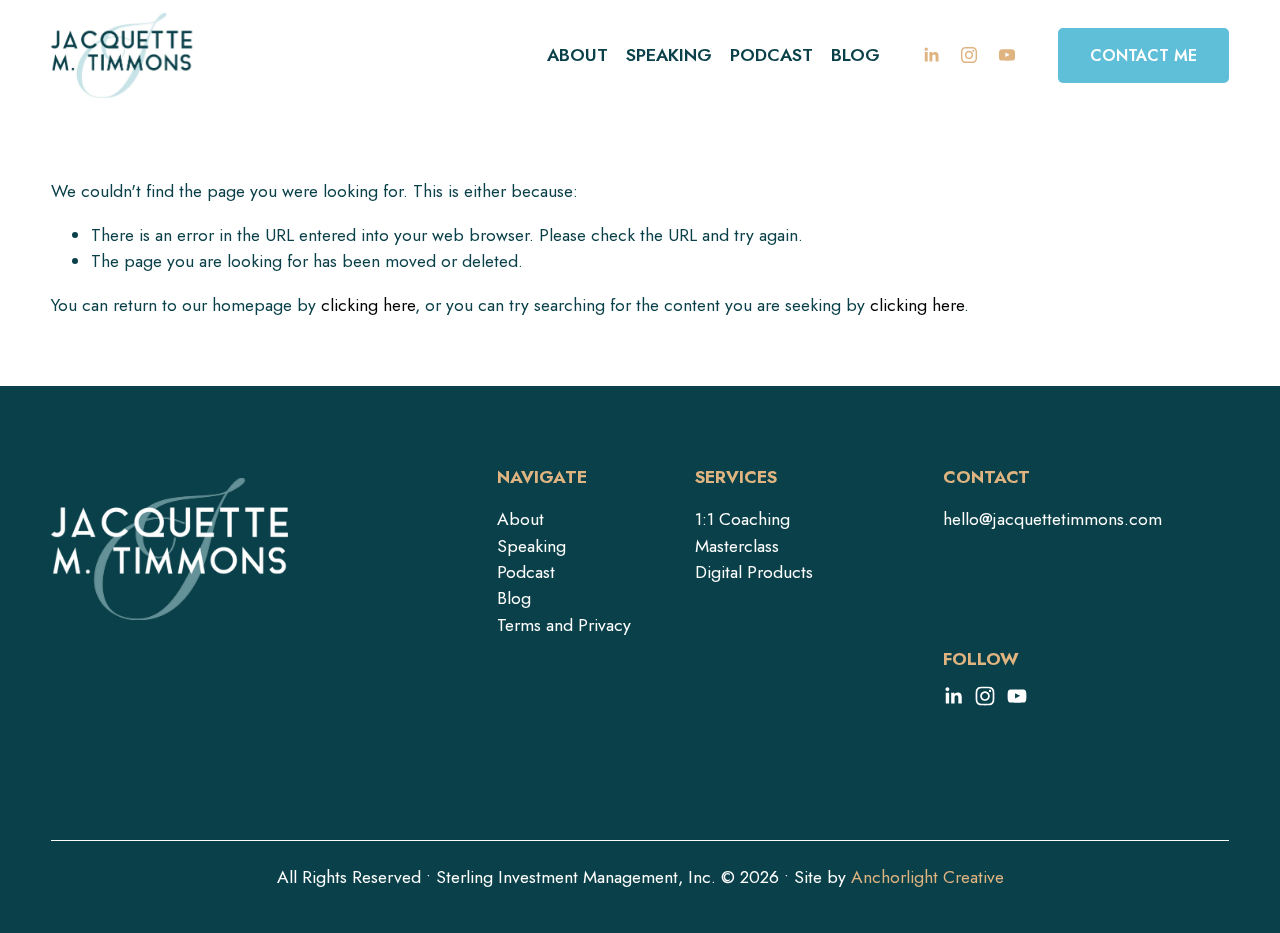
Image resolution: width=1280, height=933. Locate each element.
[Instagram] (969, 55)
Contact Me (1143, 55)
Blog (855, 55)
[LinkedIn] (931, 55)
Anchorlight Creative (927, 877)
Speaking (669, 55)
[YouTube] (1007, 55)
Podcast (771, 55)
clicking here (368, 305)
